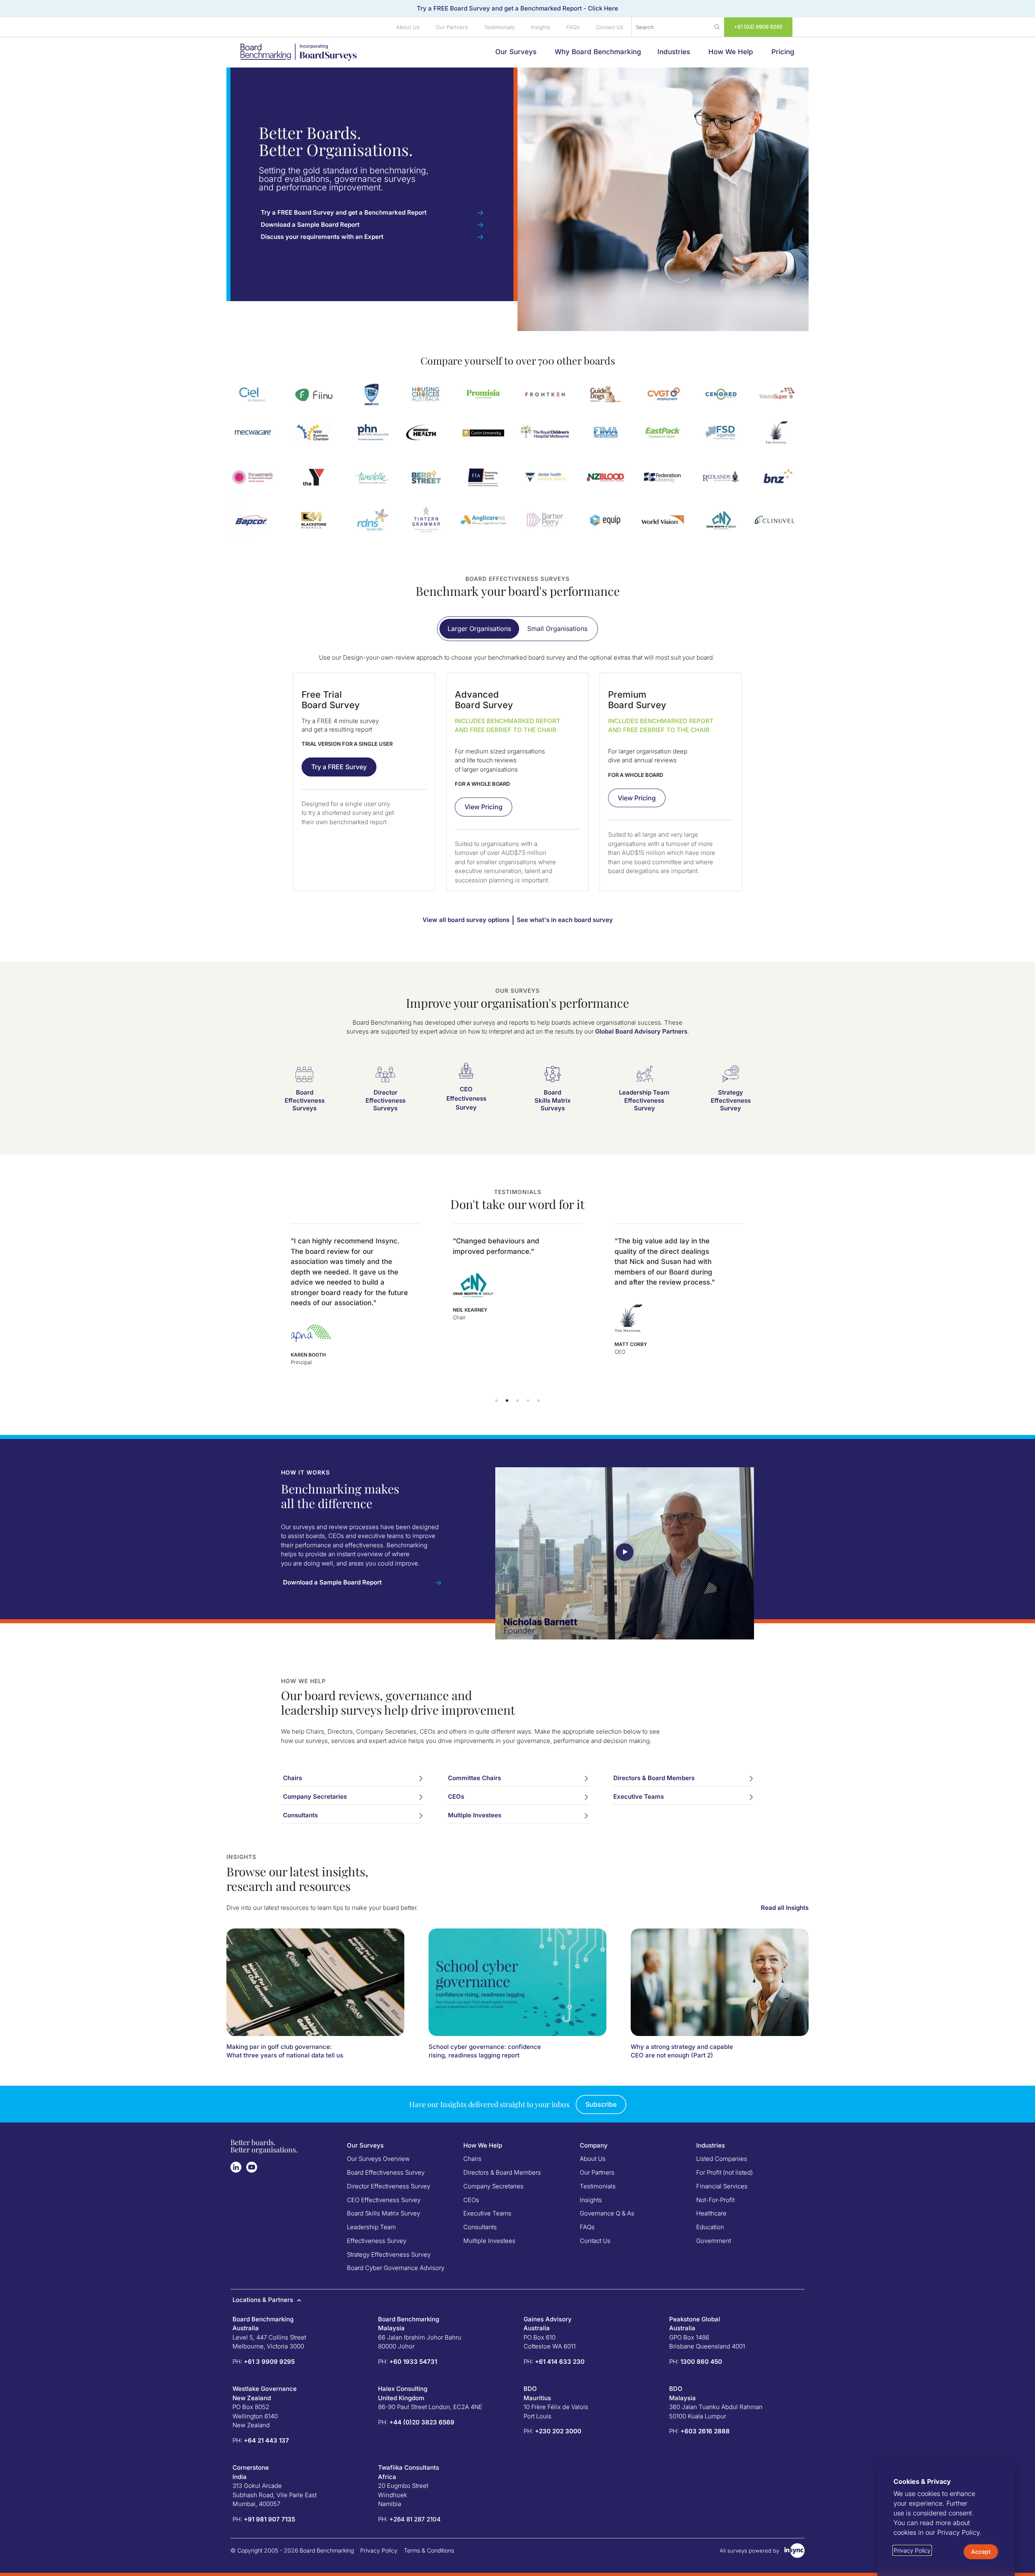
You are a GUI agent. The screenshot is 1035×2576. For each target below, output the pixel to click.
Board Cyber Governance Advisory (396, 2268)
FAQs (573, 27)
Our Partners (452, 27)
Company (594, 2145)
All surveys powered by (749, 2551)
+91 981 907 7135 (269, 2519)
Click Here (603, 8)
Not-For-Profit (715, 2200)
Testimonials (499, 27)
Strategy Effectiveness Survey (731, 1100)
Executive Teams (487, 2213)
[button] (496, 1401)
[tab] (479, 629)
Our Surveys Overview (378, 2159)
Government (714, 2241)
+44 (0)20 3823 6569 (422, 2422)
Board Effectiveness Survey (386, 2172)
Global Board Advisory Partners (641, 1031)
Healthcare (711, 2213)
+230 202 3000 (558, 2431)
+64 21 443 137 (266, 2440)
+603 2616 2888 (705, 2431)
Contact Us (610, 27)
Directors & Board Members (502, 2172)
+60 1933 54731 (413, 2362)
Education (710, 2227)
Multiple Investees (489, 2241)
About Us (408, 27)
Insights (541, 27)
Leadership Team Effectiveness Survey (644, 1100)
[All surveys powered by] (794, 2551)
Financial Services (722, 2186)
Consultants (480, 2227)
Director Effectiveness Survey (389, 2186)
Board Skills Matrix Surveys (553, 1100)
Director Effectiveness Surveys (385, 1100)
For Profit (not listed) (724, 2172)
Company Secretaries (493, 2186)
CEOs (471, 2200)
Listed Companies (722, 2159)
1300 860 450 (701, 2362)
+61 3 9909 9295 (269, 2362)
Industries (711, 2145)
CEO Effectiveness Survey (466, 1098)
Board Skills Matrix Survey (383, 2213)
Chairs (472, 2159)
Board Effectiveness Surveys (305, 1100)
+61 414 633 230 (560, 2362)
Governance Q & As (607, 2213)
